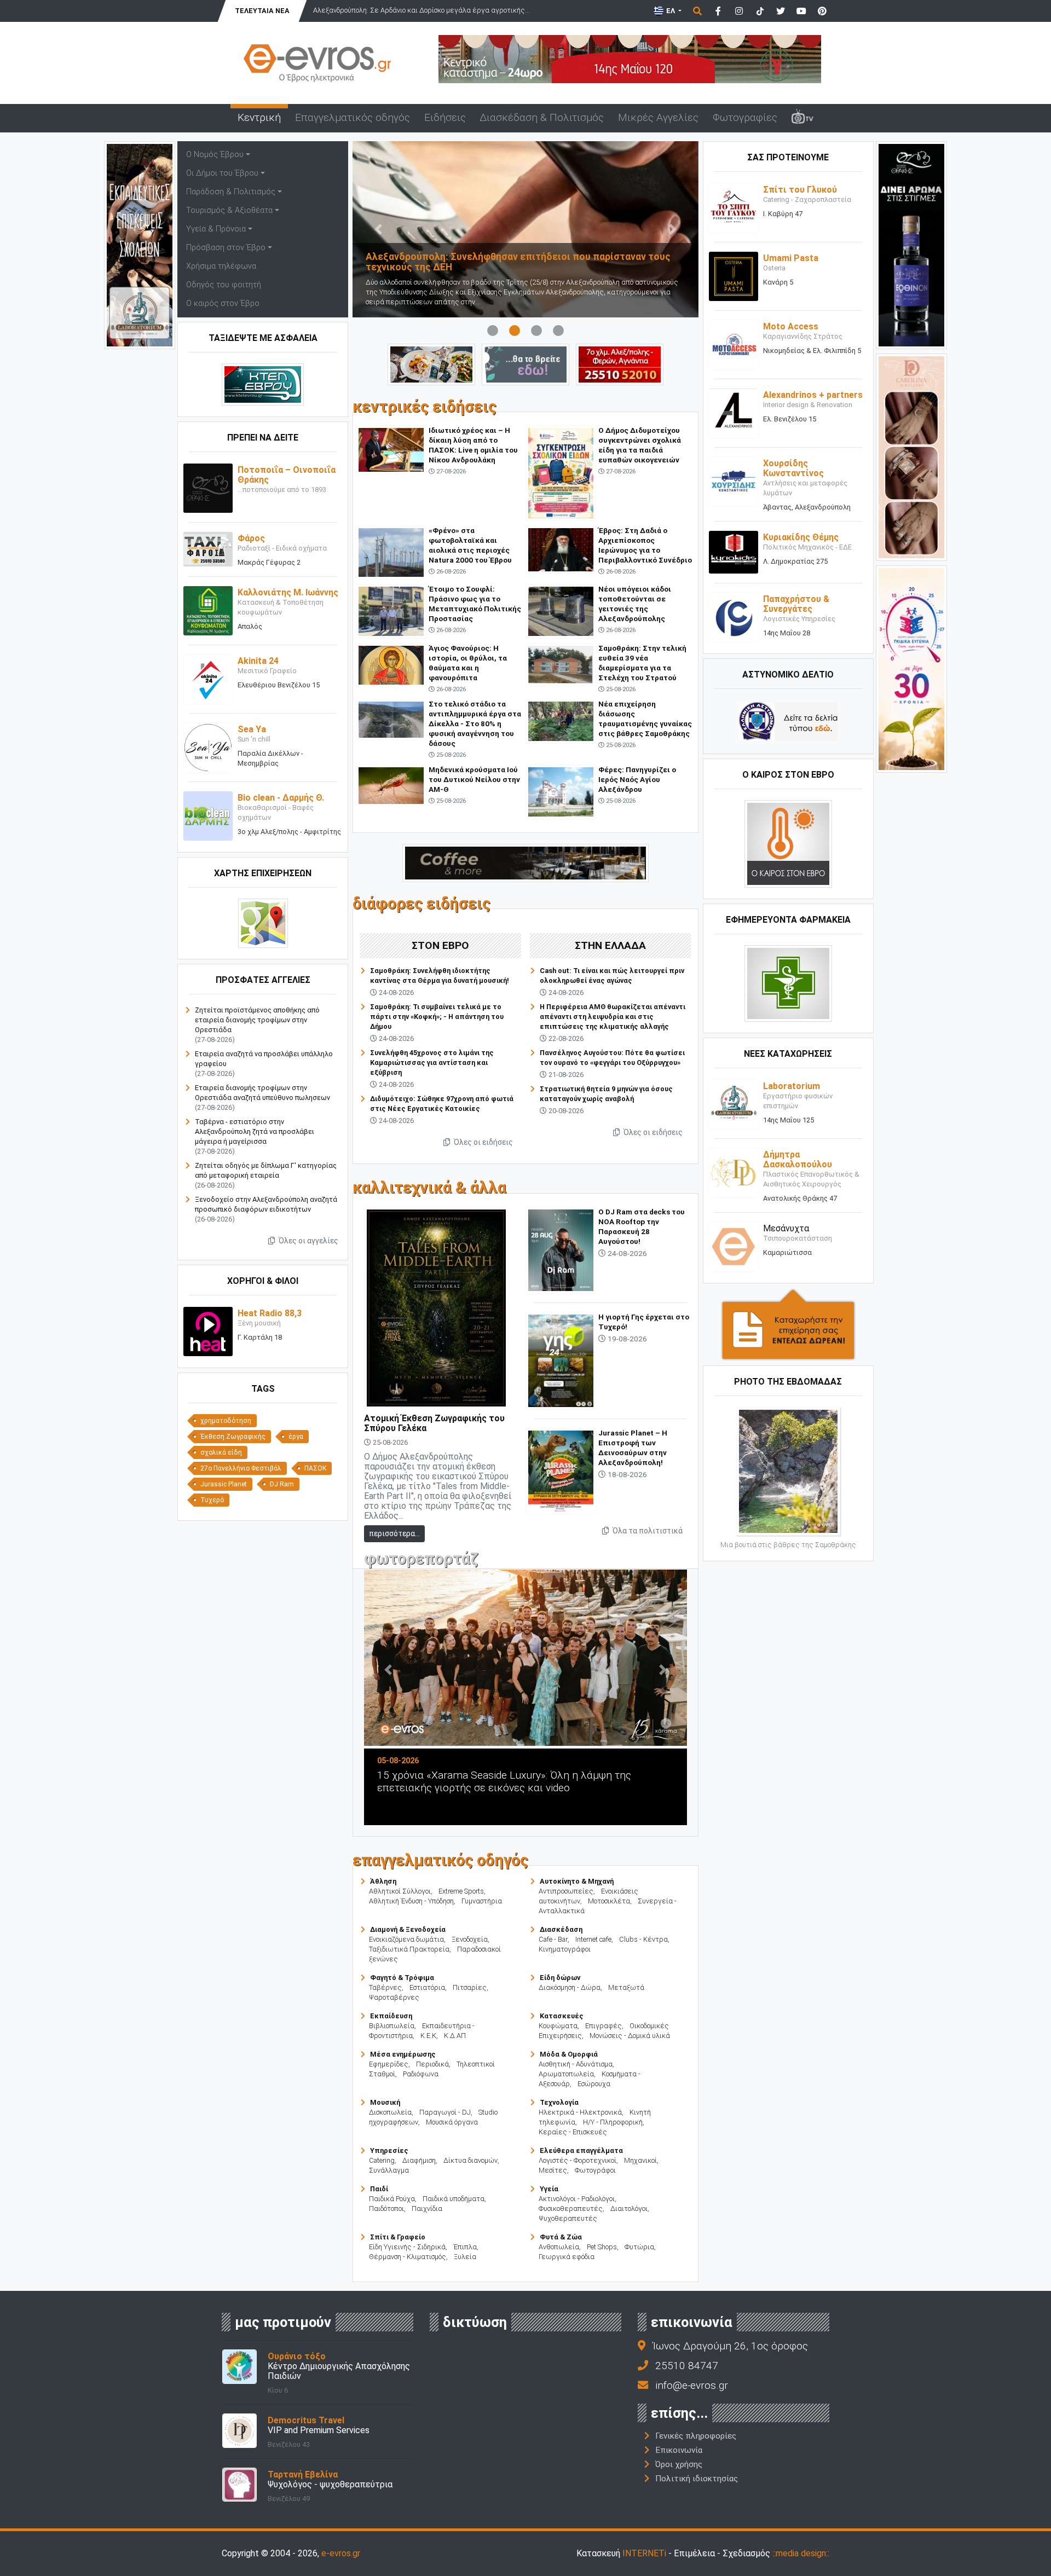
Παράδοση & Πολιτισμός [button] (231, 192)
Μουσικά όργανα (452, 2122)
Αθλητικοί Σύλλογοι (400, 1891)
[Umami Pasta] (734, 276)
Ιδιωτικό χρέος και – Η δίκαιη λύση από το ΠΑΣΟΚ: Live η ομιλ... (415, 10)
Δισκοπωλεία (390, 2112)
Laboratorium (792, 1086)
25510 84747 (687, 2366)
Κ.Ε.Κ (428, 2036)
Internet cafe (593, 1939)
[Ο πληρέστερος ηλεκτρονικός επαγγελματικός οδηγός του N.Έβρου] (317, 62)
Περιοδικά (432, 2064)
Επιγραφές (604, 2026)
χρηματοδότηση (226, 1421)
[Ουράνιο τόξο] (239, 2366)
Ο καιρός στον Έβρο (223, 303)
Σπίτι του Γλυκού (800, 190)
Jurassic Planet (224, 1484)
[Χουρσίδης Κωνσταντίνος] (734, 481)
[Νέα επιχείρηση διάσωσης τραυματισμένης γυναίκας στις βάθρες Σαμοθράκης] (561, 720)
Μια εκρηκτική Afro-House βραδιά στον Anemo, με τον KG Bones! (557, 1781)
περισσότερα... (394, 1533)
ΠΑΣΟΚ (315, 1468)
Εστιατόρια (427, 1987)
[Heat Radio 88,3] (208, 1331)
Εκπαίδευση (391, 2016)
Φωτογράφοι (595, 2170)
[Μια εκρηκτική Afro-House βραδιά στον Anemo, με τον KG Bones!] (567, 1658)
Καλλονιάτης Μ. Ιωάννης (288, 592)
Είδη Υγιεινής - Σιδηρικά (407, 2247)
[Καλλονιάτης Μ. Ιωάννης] (208, 610)
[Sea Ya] (208, 747)
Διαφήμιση (419, 2160)
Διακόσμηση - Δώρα (570, 1987)
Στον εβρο (440, 945)
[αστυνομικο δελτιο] (788, 720)
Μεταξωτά (626, 1987)
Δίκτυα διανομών (470, 2160)
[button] (379, 229)
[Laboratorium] (734, 1104)
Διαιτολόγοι (629, 2209)
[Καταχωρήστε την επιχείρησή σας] (788, 1324)
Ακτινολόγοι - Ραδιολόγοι (577, 2199)
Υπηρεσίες (389, 2150)
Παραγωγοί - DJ (445, 2112)
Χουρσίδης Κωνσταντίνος (793, 468)
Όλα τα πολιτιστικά (647, 1531)
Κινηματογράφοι (565, 1949)
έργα (296, 1437)
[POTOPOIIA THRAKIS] (911, 244)
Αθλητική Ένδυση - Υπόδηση (411, 1901)
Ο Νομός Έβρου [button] (215, 155)
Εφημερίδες (389, 2064)
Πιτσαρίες (470, 1987)
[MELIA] (525, 364)
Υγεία (549, 2189)
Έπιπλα (465, 2247)
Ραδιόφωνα (421, 2074)
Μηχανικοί (640, 2160)
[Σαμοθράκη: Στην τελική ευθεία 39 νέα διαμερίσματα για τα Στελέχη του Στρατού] (561, 664)
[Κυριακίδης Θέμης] (734, 552)
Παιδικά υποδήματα (454, 2199)
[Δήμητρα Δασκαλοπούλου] (734, 1172)
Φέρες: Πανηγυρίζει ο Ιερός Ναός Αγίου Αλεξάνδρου (637, 779)
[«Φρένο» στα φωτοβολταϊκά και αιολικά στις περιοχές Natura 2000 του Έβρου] (391, 552)
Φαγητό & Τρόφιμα (402, 1978)
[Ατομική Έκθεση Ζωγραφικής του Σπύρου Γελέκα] (436, 1307)
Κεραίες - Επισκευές (573, 2132)
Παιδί (379, 2189)
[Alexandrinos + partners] (734, 413)
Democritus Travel (306, 2420)
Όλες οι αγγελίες (308, 1241)
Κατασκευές (562, 2016)
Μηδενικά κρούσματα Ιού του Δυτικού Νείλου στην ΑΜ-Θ (474, 779)
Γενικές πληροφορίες (696, 2436)
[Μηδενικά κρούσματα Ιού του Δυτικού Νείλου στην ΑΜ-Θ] (391, 785)
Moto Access (791, 326)
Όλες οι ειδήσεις (483, 1142)
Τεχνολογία (559, 2102)
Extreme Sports (461, 1891)
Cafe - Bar (553, 1939)
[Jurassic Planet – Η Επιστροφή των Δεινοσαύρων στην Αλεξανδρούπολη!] (561, 1470)
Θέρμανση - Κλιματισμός (408, 2257)
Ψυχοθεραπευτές (568, 2218)
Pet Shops (602, 2247)
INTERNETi (644, 2553)
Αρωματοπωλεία (566, 2074)
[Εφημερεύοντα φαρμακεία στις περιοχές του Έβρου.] (788, 983)
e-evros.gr (341, 2553)
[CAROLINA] (911, 456)
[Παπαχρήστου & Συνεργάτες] (734, 616)
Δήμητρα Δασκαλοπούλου (798, 1159)
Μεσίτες (553, 2170)
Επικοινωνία (679, 2450)
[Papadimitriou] (431, 364)
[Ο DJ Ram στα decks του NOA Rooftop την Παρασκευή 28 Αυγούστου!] (561, 1249)
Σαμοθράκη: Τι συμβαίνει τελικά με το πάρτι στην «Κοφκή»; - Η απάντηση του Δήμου (437, 1017)
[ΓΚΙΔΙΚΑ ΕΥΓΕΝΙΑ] (911, 668)
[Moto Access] (734, 345)
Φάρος (251, 538)
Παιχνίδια (427, 2209)
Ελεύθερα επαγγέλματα (581, 2150)
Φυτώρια (639, 2247)
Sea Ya (252, 729)
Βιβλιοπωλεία (392, 2026)
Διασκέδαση (561, 1929)
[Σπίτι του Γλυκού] (734, 208)
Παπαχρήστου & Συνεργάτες (796, 604)
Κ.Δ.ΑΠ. (456, 2036)
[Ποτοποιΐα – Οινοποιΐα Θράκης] (208, 488)
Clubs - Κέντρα (643, 1939)
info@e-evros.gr (692, 2385)
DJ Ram (282, 1484)
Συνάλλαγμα (389, 2170)
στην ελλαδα (610, 945)
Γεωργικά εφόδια (567, 2257)
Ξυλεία (465, 2257)
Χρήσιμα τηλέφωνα (221, 266)
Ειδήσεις (445, 117)
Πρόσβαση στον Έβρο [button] (226, 248)
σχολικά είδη (221, 1452)
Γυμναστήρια (482, 1901)
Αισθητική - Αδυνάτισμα (576, 2064)
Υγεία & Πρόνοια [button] (216, 229)
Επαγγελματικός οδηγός (353, 117)
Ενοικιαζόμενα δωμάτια (406, 1939)
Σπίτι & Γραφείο (398, 2237)
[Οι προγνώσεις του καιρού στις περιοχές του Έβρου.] (788, 843)
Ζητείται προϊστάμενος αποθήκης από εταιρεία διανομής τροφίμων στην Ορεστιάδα (257, 1020)
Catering (382, 2160)
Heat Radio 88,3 (270, 1313)
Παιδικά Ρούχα (392, 2199)
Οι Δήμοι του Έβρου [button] (222, 173)
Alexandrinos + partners (813, 395)
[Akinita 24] (208, 679)
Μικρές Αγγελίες (658, 117)
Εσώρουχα (594, 2084)
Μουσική (385, 2102)
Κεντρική (259, 117)
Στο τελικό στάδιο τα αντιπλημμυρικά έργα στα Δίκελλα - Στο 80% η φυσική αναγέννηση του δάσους (475, 723)
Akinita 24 (258, 661)
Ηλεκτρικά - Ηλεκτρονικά (580, 2112)
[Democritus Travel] (239, 2430)
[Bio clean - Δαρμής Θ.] (208, 816)
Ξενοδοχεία (470, 1939)
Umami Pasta (791, 258)
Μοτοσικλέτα (609, 1901)
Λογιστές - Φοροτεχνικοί (578, 2160)
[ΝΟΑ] (525, 862)
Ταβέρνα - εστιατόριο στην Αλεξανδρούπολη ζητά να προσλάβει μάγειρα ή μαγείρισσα (255, 1131)
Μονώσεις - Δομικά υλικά (630, 2036)
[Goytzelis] (630, 58)
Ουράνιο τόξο (297, 2356)
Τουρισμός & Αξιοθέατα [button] (229, 210)
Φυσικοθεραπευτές (571, 2209)
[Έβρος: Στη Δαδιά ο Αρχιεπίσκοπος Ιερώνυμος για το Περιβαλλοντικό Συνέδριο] (561, 549)
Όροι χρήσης (679, 2464)
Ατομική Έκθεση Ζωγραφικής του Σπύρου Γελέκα (434, 1423)
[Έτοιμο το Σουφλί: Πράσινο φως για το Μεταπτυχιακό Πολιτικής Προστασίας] (391, 610)
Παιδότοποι (386, 2209)
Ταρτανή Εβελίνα (303, 2474)
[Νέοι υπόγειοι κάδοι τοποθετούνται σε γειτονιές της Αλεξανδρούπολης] (561, 610)
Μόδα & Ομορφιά (569, 2054)
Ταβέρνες (385, 1987)
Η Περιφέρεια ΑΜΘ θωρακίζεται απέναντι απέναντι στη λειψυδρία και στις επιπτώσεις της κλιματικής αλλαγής (613, 1017)
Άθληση (383, 1881)
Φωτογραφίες (745, 117)
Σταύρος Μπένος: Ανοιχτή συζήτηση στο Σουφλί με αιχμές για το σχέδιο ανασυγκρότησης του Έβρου (519, 262)
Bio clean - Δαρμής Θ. (281, 798)
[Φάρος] (208, 549)
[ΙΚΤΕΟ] (620, 364)
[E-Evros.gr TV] (802, 118)
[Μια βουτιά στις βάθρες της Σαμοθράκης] (788, 1471)
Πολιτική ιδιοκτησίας (697, 2479)
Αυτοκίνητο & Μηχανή (577, 1881)
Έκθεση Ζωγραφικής (233, 1437)
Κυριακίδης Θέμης (801, 537)
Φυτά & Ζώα (561, 2237)
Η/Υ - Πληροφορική (613, 2122)
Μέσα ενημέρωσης (403, 2054)
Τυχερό (212, 1500)
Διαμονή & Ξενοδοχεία (408, 1929)
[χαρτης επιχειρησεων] (263, 923)
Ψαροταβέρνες (394, 1997)
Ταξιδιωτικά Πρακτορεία (409, 1949)
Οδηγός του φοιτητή (224, 285)
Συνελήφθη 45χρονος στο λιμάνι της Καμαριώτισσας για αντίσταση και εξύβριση (432, 1063)
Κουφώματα (558, 2026)
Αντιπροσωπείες (566, 1891)
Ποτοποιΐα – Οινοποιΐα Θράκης (287, 475)
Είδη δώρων (560, 1978)
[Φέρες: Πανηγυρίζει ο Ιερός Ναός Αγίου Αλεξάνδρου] (561, 791)
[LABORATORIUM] (140, 244)
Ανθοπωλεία (559, 2247)
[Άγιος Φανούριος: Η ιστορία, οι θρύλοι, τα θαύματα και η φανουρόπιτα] (391, 665)
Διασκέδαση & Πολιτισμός (542, 117)
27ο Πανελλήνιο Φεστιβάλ (241, 1468)
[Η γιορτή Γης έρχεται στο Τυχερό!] (561, 1360)
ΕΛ (671, 11)
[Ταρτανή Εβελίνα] (239, 2484)
